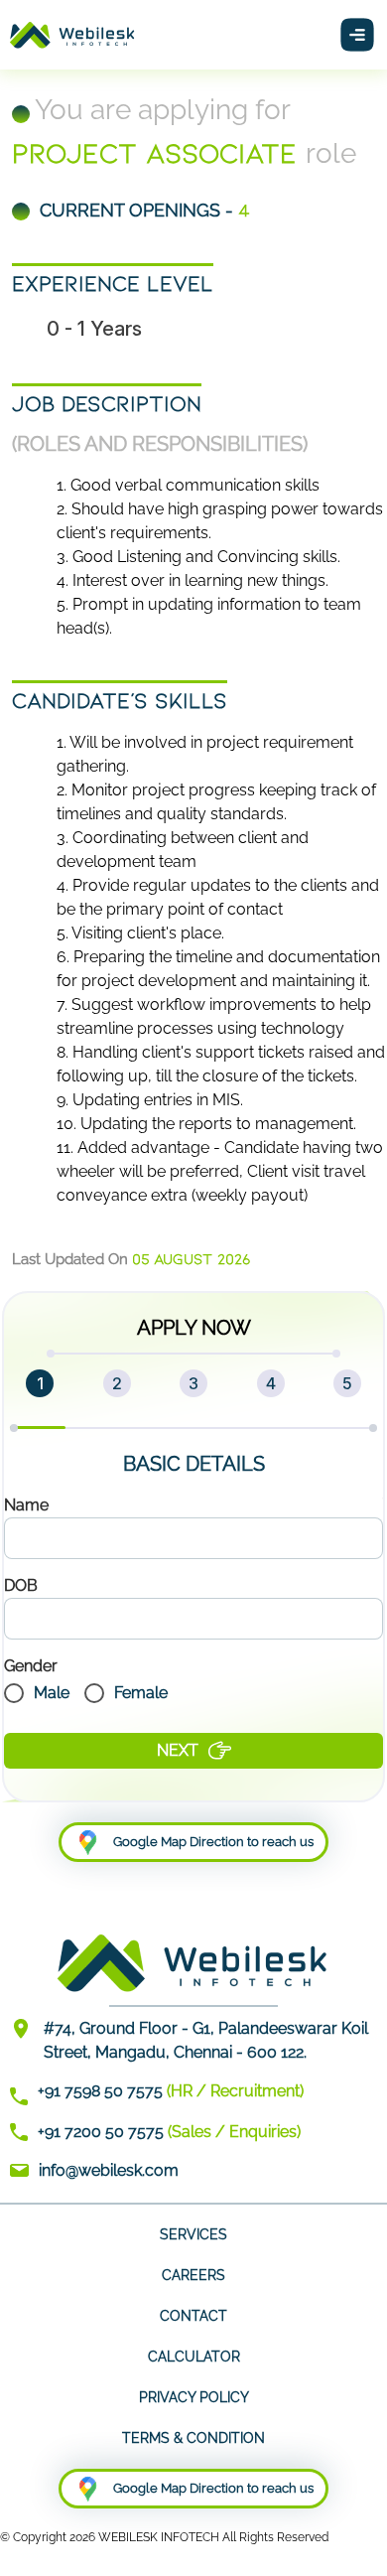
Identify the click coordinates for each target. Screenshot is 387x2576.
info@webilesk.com (109, 2170)
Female (141, 1693)
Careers (193, 2275)
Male (52, 1693)
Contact (193, 2316)
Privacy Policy (194, 2397)
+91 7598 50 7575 (100, 2091)
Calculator (194, 2357)
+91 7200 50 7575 (101, 2132)
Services (193, 2234)
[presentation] (193, 1538)
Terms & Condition (193, 2438)
